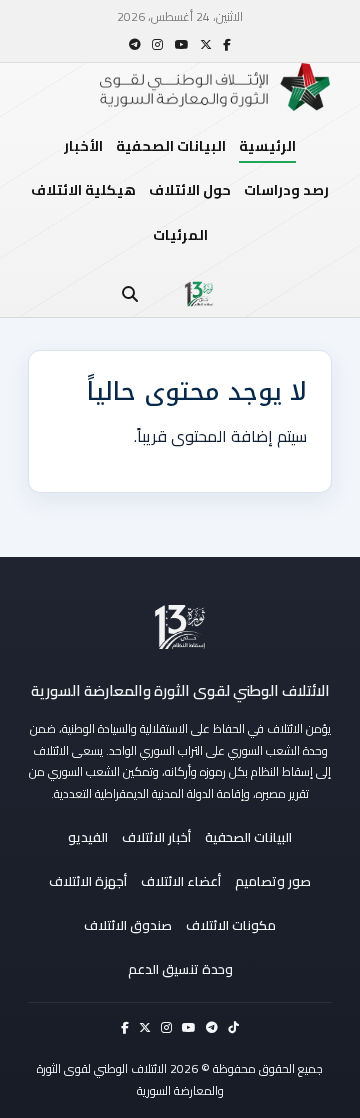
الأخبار (83, 146)
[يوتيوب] (182, 44)
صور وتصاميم (273, 881)
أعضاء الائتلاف (181, 881)
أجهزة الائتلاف (88, 881)
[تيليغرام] (135, 44)
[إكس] (206, 44)
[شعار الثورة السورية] (199, 294)
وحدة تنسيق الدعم (180, 969)
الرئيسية (267, 146)
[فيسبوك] (227, 44)
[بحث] (130, 294)
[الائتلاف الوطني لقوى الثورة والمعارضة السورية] (180, 627)
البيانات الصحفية (171, 146)
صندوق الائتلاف (128, 925)
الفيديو (88, 837)
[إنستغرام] (157, 44)
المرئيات (180, 235)
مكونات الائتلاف (231, 925)
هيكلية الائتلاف (83, 190)
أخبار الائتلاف (156, 837)
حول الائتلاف (190, 190)
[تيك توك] (233, 1027)
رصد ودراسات (286, 190)
